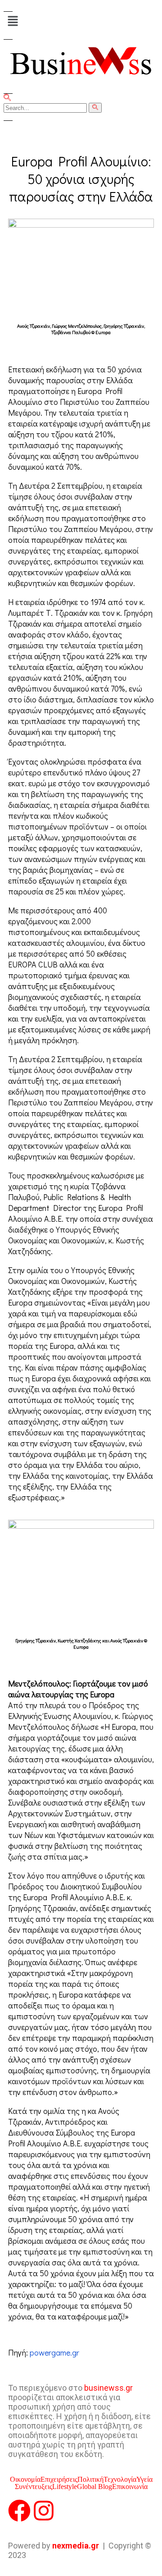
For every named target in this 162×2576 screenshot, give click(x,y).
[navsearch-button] (7, 99)
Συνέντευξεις (34, 2487)
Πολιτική (90, 2480)
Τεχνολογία (120, 2480)
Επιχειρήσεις (59, 2480)
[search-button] (95, 108)
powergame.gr (54, 2352)
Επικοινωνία (130, 2487)
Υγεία (144, 2480)
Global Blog (94, 2487)
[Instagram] (44, 2511)
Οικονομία (25, 2480)
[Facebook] (19, 2511)
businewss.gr (108, 2388)
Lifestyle (65, 2487)
